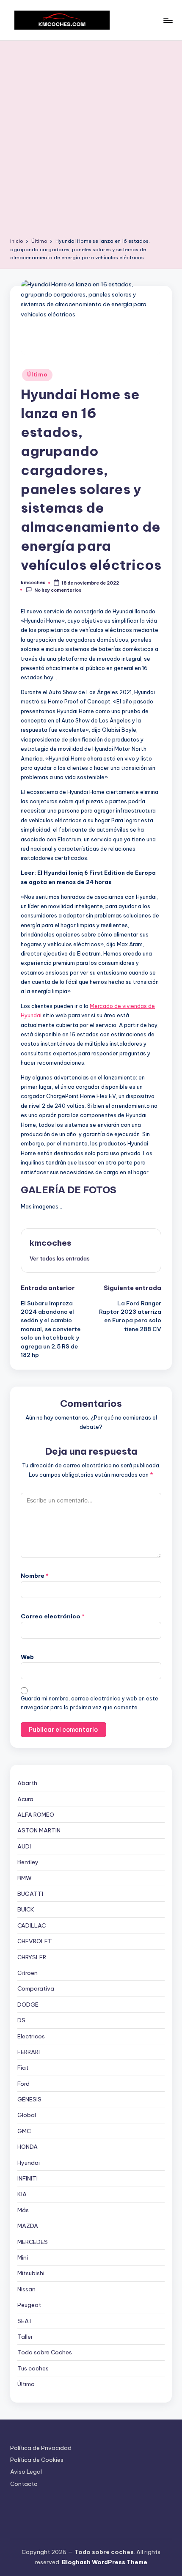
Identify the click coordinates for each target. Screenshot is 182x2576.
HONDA (28, 2147)
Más (23, 2210)
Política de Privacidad (41, 2448)
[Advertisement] (91, 142)
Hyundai (29, 2163)
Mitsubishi (31, 2273)
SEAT (25, 2321)
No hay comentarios (58, 590)
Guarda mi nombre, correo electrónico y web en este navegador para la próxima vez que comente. (90, 1703)
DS (21, 2020)
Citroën (28, 1973)
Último (37, 375)
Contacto (24, 2484)
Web (27, 1657)
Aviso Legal (26, 2472)
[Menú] (168, 20)
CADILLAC (32, 1925)
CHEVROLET (35, 1941)
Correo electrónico (53, 1616)
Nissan (26, 2289)
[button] (60, 1258)
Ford (23, 2084)
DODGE (28, 2005)
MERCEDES (33, 2242)
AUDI (24, 1846)
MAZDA (28, 2226)
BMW (25, 1878)
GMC (24, 2131)
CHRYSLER (32, 1957)
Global (27, 2115)
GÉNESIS (29, 2099)
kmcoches (51, 1243)
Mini (23, 2257)
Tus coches (33, 2368)
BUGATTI (30, 1894)
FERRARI (29, 2052)
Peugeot (29, 2305)
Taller (25, 2337)
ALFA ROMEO (36, 1815)
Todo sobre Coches (45, 2352)
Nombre (35, 1576)
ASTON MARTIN (39, 1830)
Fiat (23, 2068)
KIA (22, 2194)
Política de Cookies (37, 2460)
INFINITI (28, 2178)
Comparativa (36, 1988)
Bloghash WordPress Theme (105, 2562)
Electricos (31, 2036)
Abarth (27, 1783)
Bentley (28, 1862)
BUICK (26, 1909)
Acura (25, 1799)
